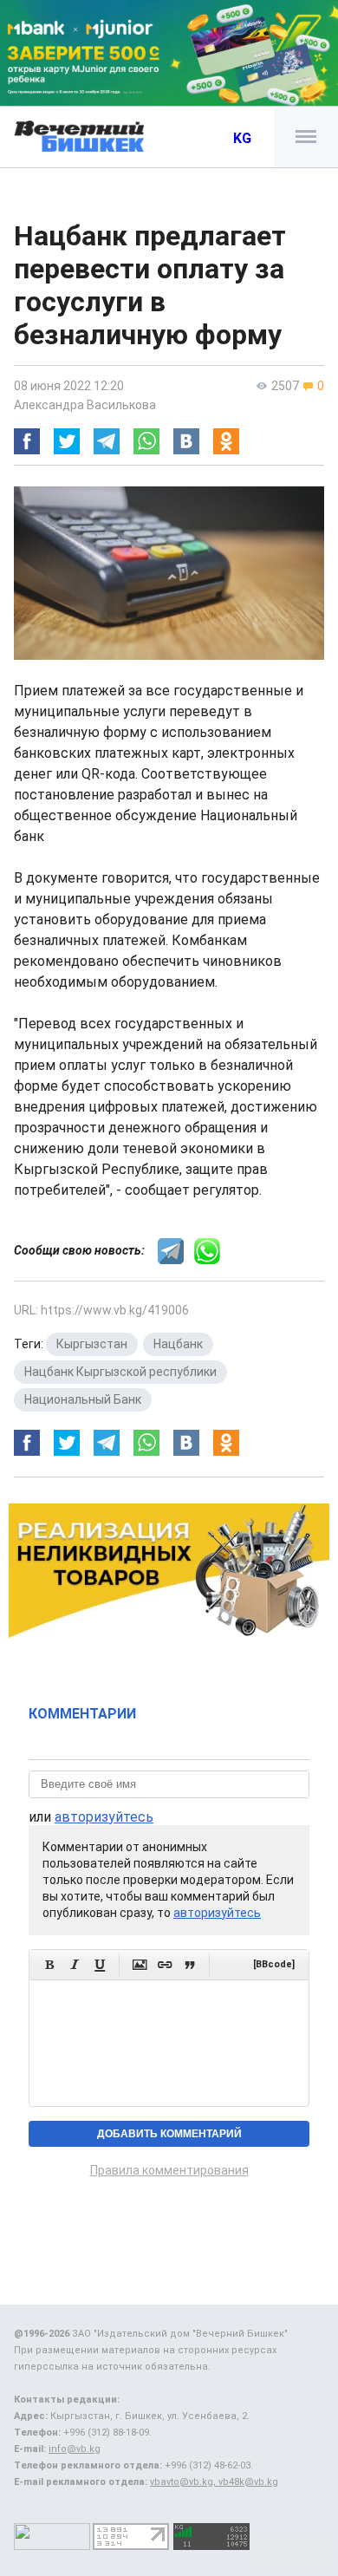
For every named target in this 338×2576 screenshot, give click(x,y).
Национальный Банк (83, 1399)
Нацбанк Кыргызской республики (120, 1372)
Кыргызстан (92, 1344)
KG (242, 138)
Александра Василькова (85, 405)
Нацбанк (178, 1344)
